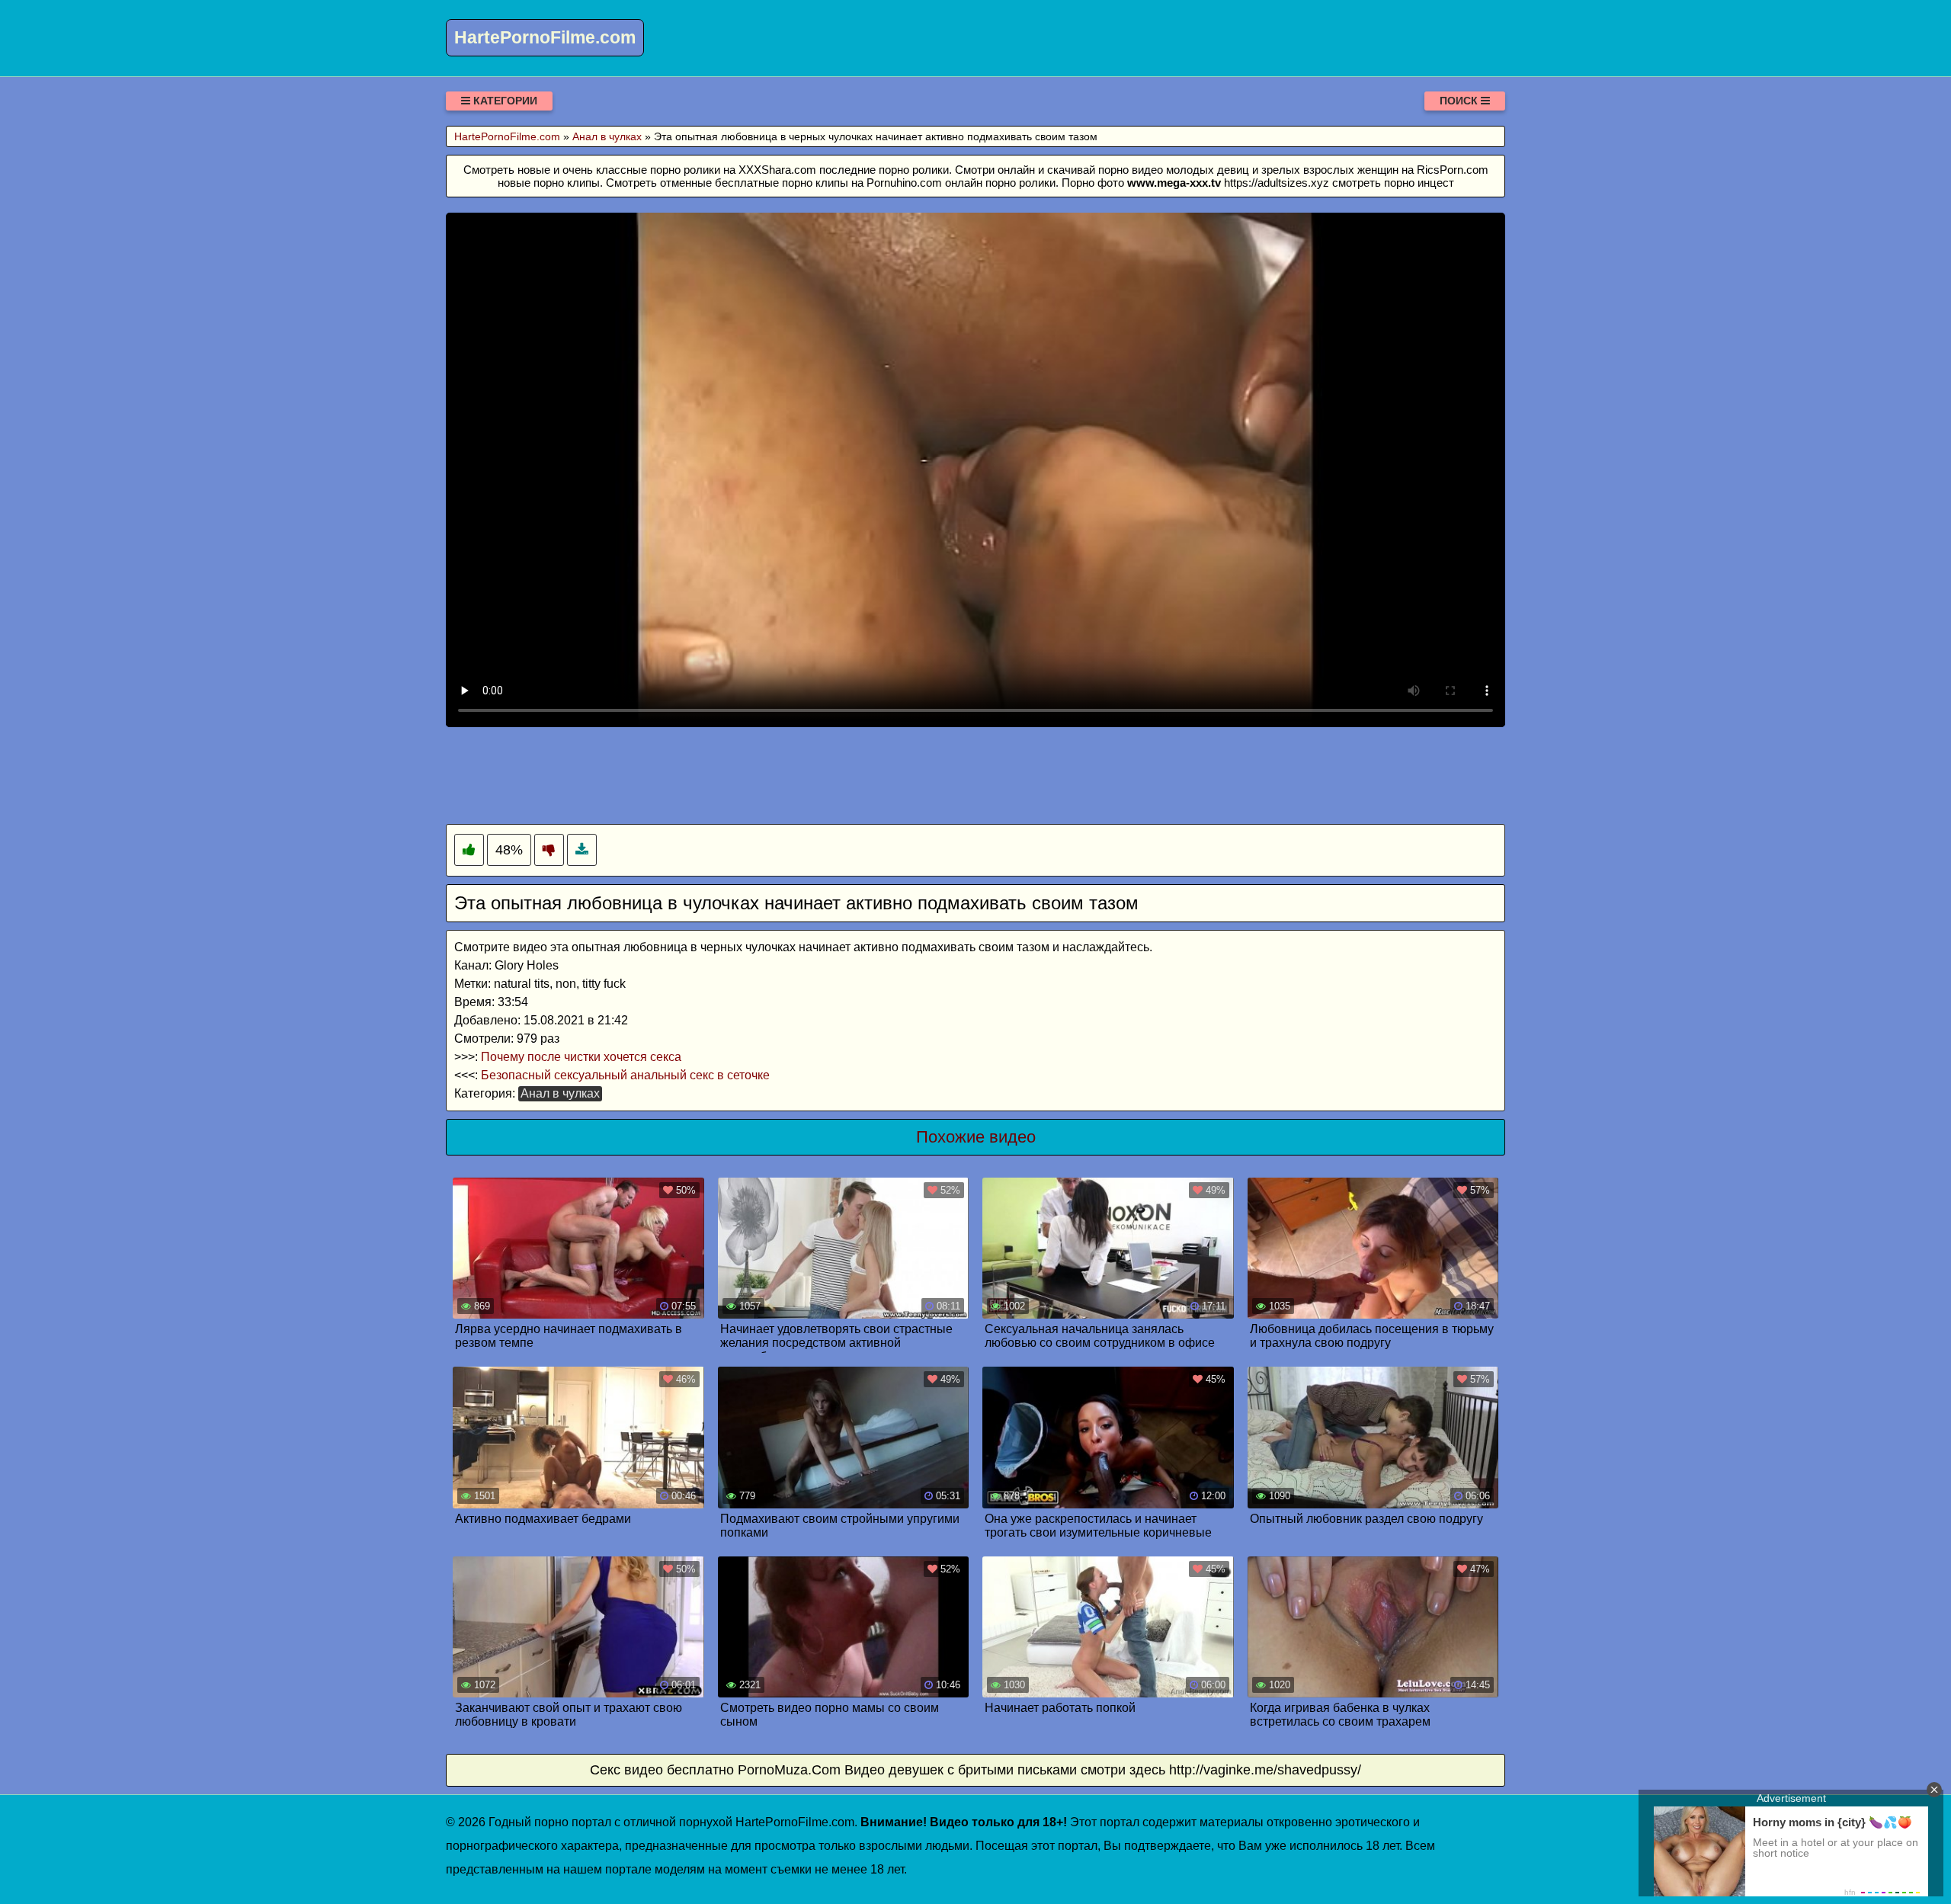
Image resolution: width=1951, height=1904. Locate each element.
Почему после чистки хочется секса (581, 1057)
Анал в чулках (560, 1093)
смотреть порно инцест (1393, 183)
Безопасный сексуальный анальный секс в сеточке (625, 1075)
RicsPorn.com (1453, 170)
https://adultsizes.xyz (1277, 183)
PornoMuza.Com (789, 1770)
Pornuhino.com (904, 183)
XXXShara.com (777, 170)
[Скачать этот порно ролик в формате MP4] (582, 850)
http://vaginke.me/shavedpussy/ (1265, 1770)
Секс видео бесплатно (662, 1770)
